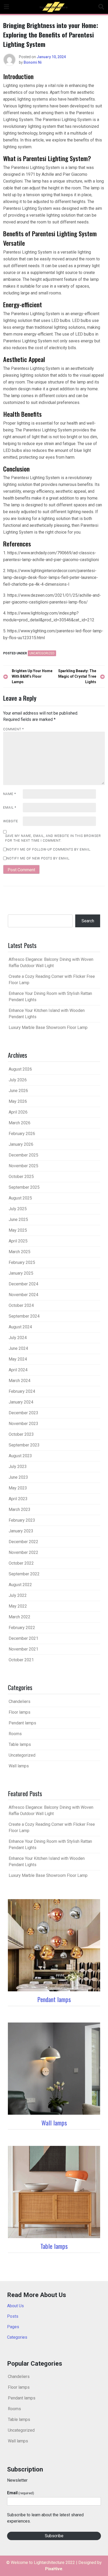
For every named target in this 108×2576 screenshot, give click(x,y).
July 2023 (18, 1467)
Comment (13, 729)
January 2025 (21, 1273)
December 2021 (23, 1638)
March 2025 (20, 1252)
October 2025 (21, 1177)
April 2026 (18, 1112)
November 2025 (23, 1166)
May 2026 (18, 1101)
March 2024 (20, 1381)
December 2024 (23, 1284)
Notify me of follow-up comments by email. (49, 849)
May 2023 (18, 1488)
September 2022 (24, 1574)
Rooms (15, 1734)
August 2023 (20, 1456)
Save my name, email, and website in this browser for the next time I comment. (53, 838)
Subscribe (54, 2536)
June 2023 (18, 1477)
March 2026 (20, 1123)
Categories (17, 2337)
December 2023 (23, 1413)
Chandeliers (20, 1701)
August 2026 (20, 1069)
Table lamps (20, 1744)
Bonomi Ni (33, 62)
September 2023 (24, 1445)
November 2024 (23, 1295)
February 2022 (22, 1628)
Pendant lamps (22, 1723)
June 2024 (18, 1348)
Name (10, 794)
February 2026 (22, 1134)
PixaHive (54, 2569)
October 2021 (21, 1660)
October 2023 (21, 1434)
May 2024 (18, 1359)
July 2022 (18, 1595)
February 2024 (22, 1391)
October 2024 (21, 1305)
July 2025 (18, 1209)
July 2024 (18, 1338)
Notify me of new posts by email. (38, 858)
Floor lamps (20, 1712)
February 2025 (22, 1262)
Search (88, 921)
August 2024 (20, 1327)
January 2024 (21, 1402)
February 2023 (22, 1520)
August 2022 (20, 1585)
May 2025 (18, 1230)
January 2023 (21, 1531)
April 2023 (18, 1499)
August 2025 (20, 1198)
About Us (15, 2306)
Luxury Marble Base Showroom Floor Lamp (48, 1027)
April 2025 (18, 1241)
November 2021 (23, 1649)
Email (10, 808)
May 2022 (18, 1606)
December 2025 (23, 1155)
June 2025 (18, 1220)
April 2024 (18, 1370)
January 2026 (21, 1144)
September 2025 (24, 1187)
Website (11, 821)
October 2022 (21, 1563)
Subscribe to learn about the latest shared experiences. (45, 2518)
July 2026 (18, 1080)
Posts (13, 2316)
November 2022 (23, 1552)
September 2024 (24, 1316)
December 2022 (23, 1542)
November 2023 (23, 1424)
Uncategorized (42, 653)
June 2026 (18, 1091)
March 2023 (20, 1509)
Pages (13, 2327)
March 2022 (20, 1617)
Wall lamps (19, 1766)
